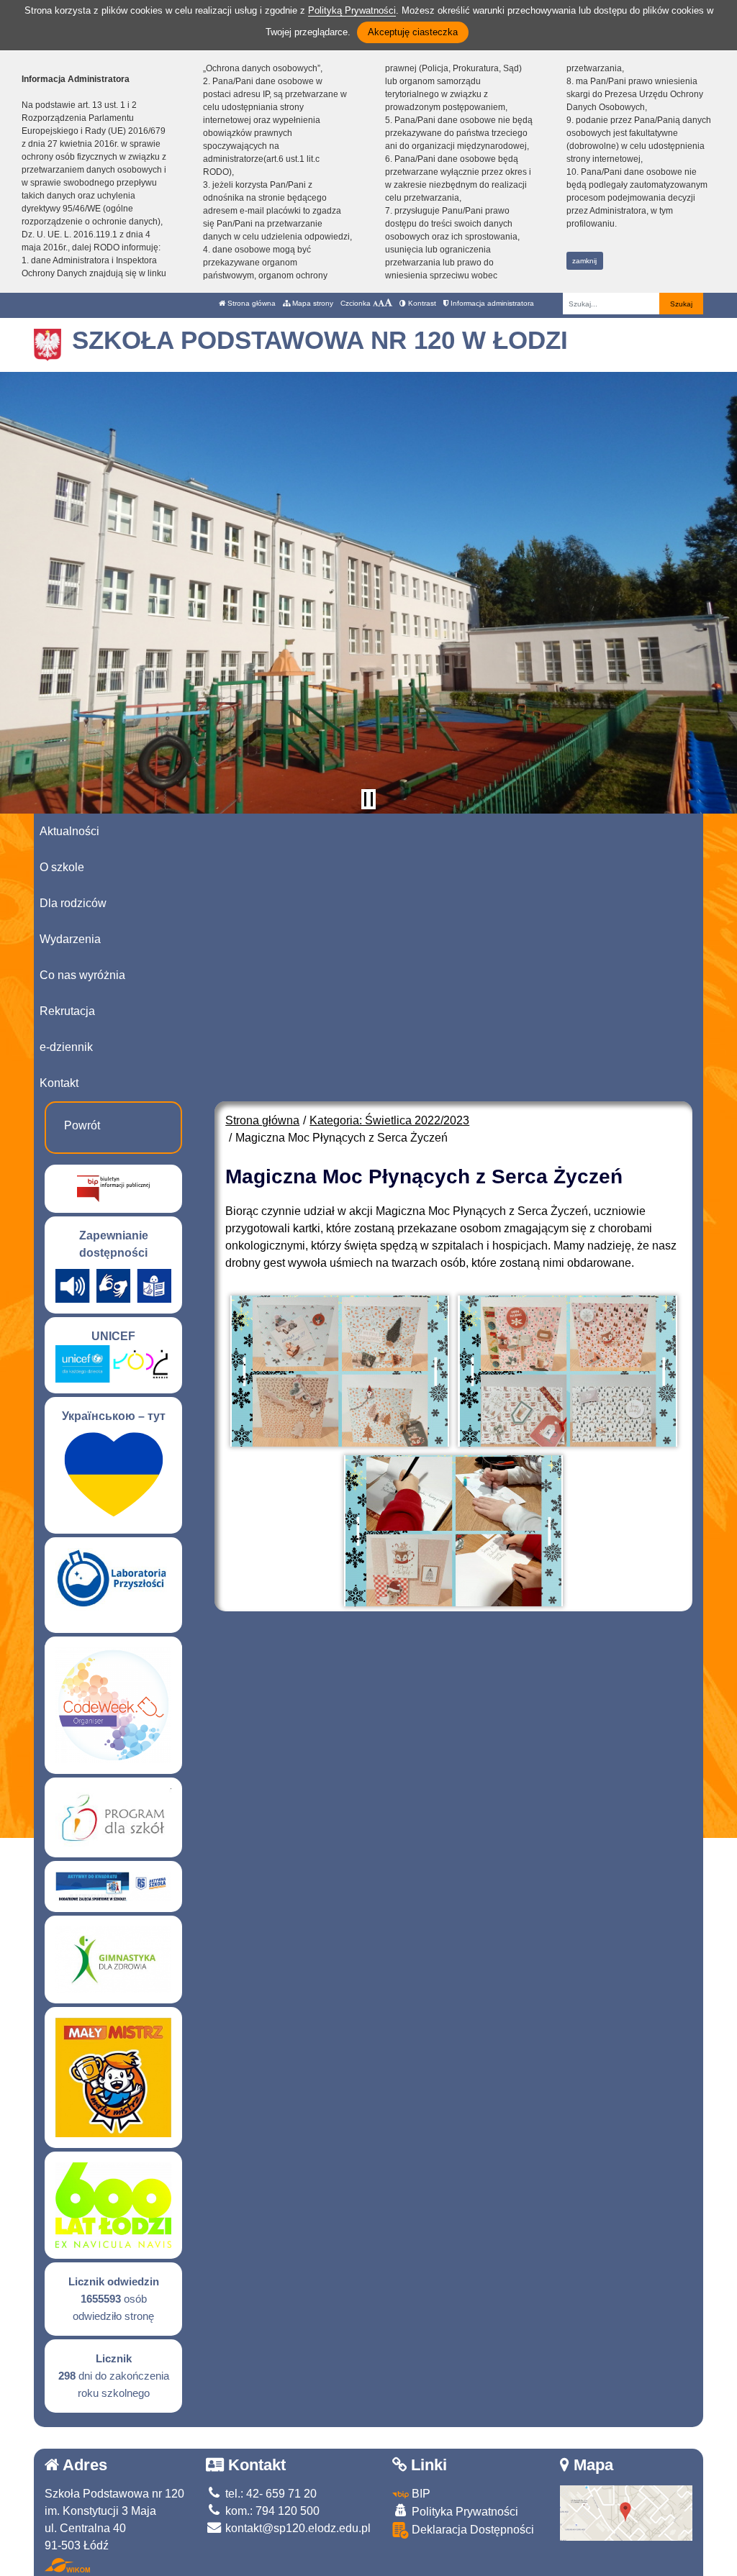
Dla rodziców (73, 903)
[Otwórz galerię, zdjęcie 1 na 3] (340, 1371)
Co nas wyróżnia (82, 975)
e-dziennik (66, 1047)
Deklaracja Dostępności (471, 2530)
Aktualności (69, 831)
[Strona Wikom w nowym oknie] (67, 2565)
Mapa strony (312, 303)
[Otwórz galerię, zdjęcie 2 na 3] (567, 1371)
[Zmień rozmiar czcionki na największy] (388, 303)
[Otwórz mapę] (627, 2512)
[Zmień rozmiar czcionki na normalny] (375, 303)
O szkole (62, 867)
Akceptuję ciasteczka (413, 32)
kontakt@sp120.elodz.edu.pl (297, 2528)
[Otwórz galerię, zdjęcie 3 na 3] (453, 1531)
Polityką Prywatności (352, 10)
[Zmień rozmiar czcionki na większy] (381, 303)
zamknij (584, 261)
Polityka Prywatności (464, 2512)
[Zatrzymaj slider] (368, 799)
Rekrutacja (67, 1011)
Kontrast (421, 303)
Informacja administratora (491, 303)
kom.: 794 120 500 (271, 2511)
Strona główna (250, 303)
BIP (420, 2494)
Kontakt (59, 1083)
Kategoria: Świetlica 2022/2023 (389, 1120)
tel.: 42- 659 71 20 (270, 2494)
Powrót (82, 1125)
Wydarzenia (70, 939)
